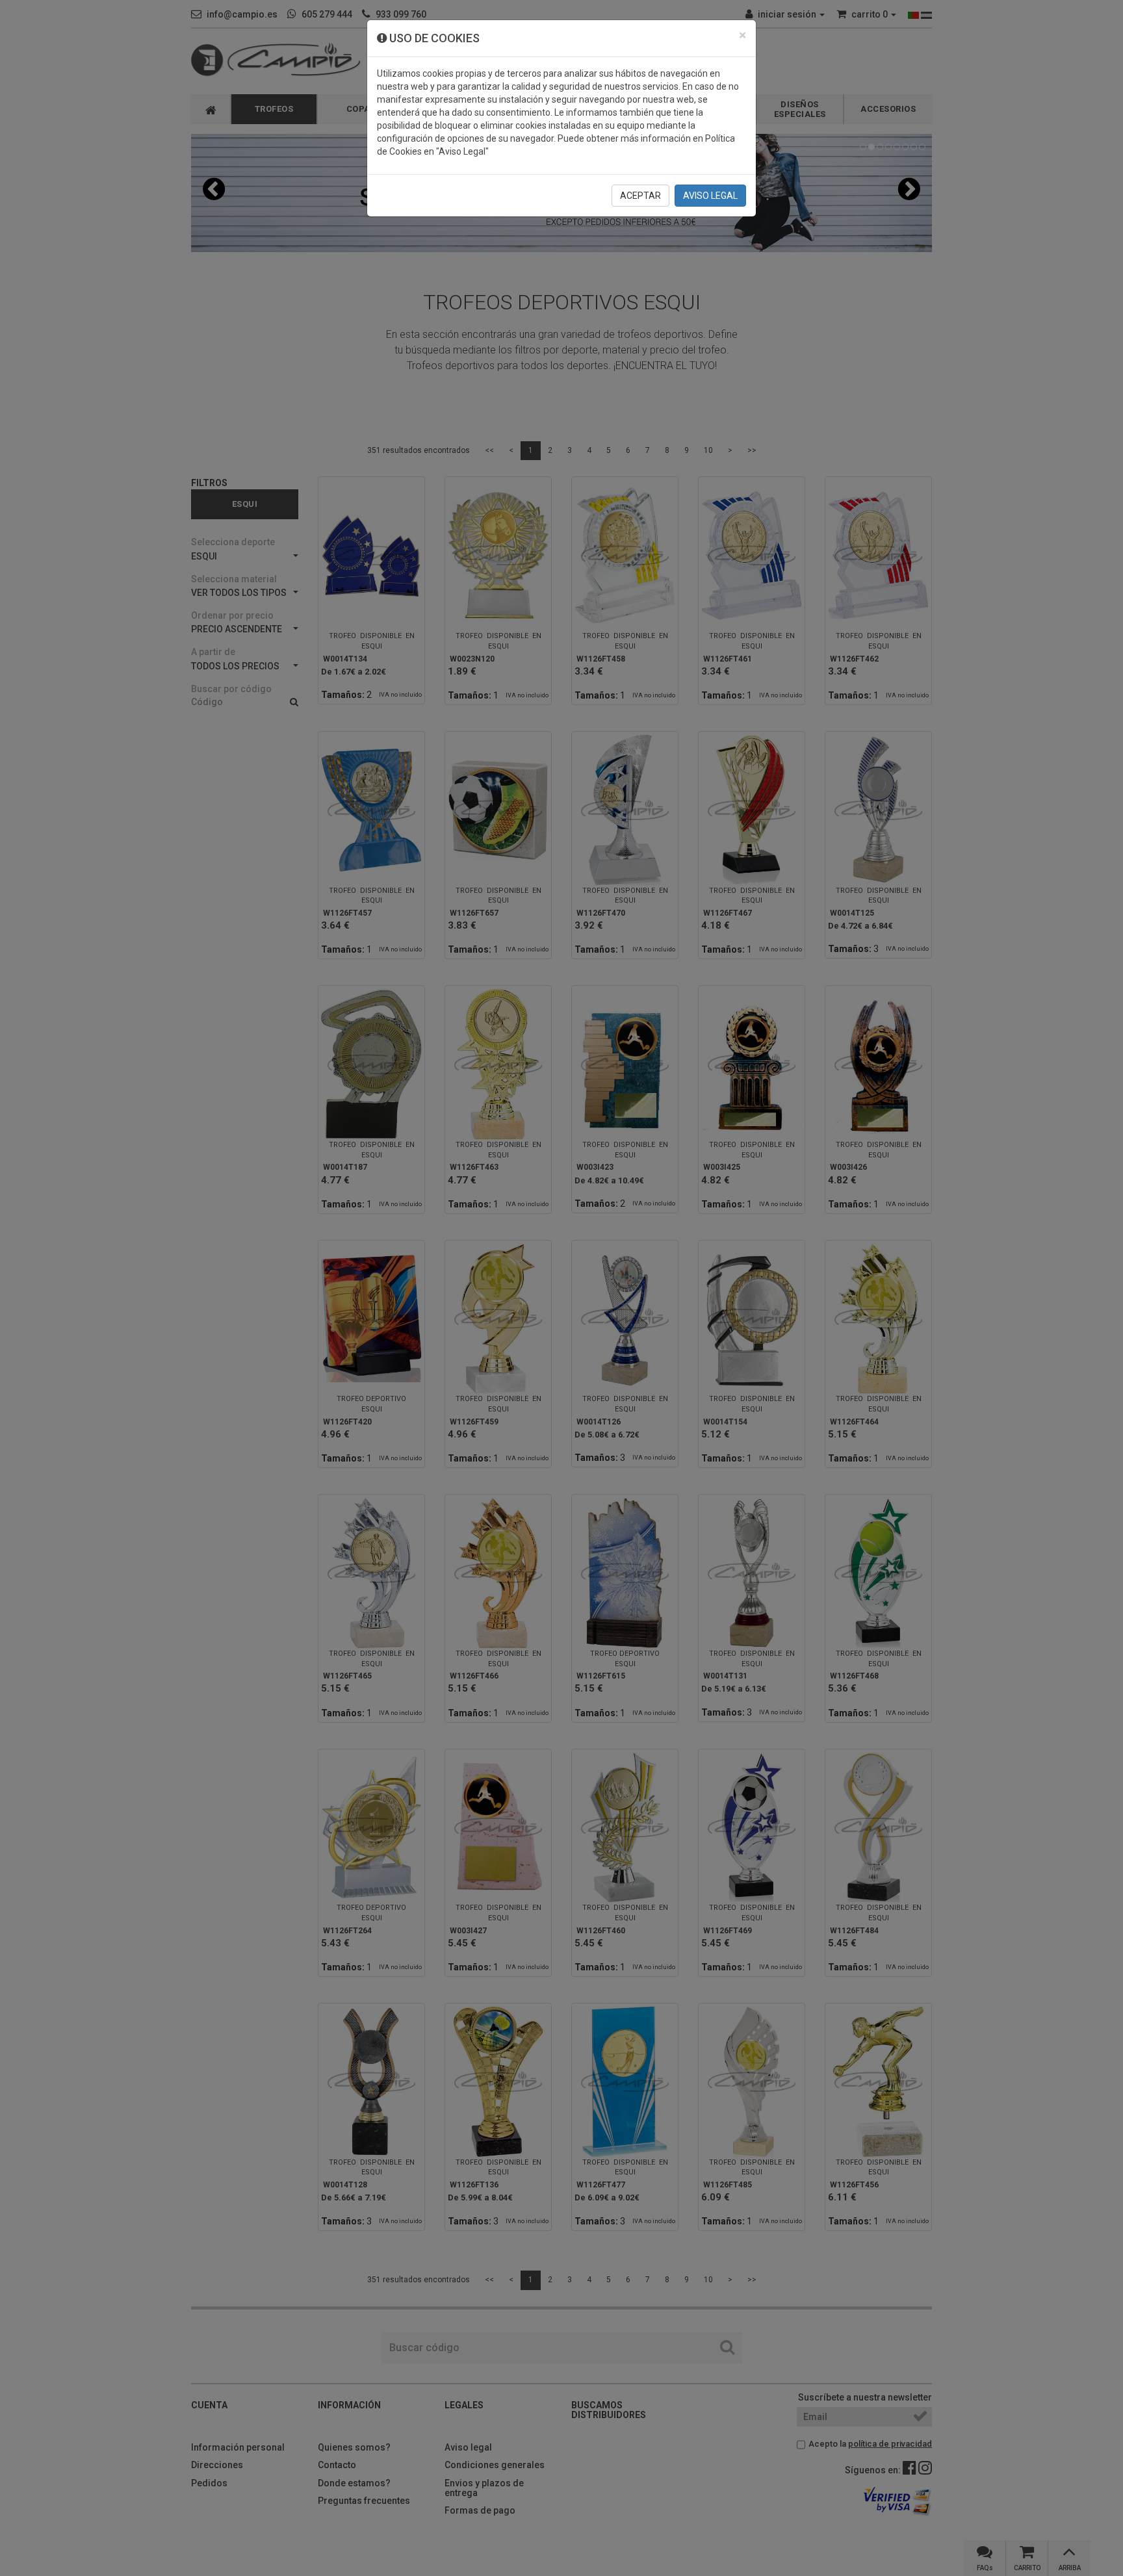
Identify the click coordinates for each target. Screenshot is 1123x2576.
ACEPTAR (640, 196)
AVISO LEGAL (710, 196)
